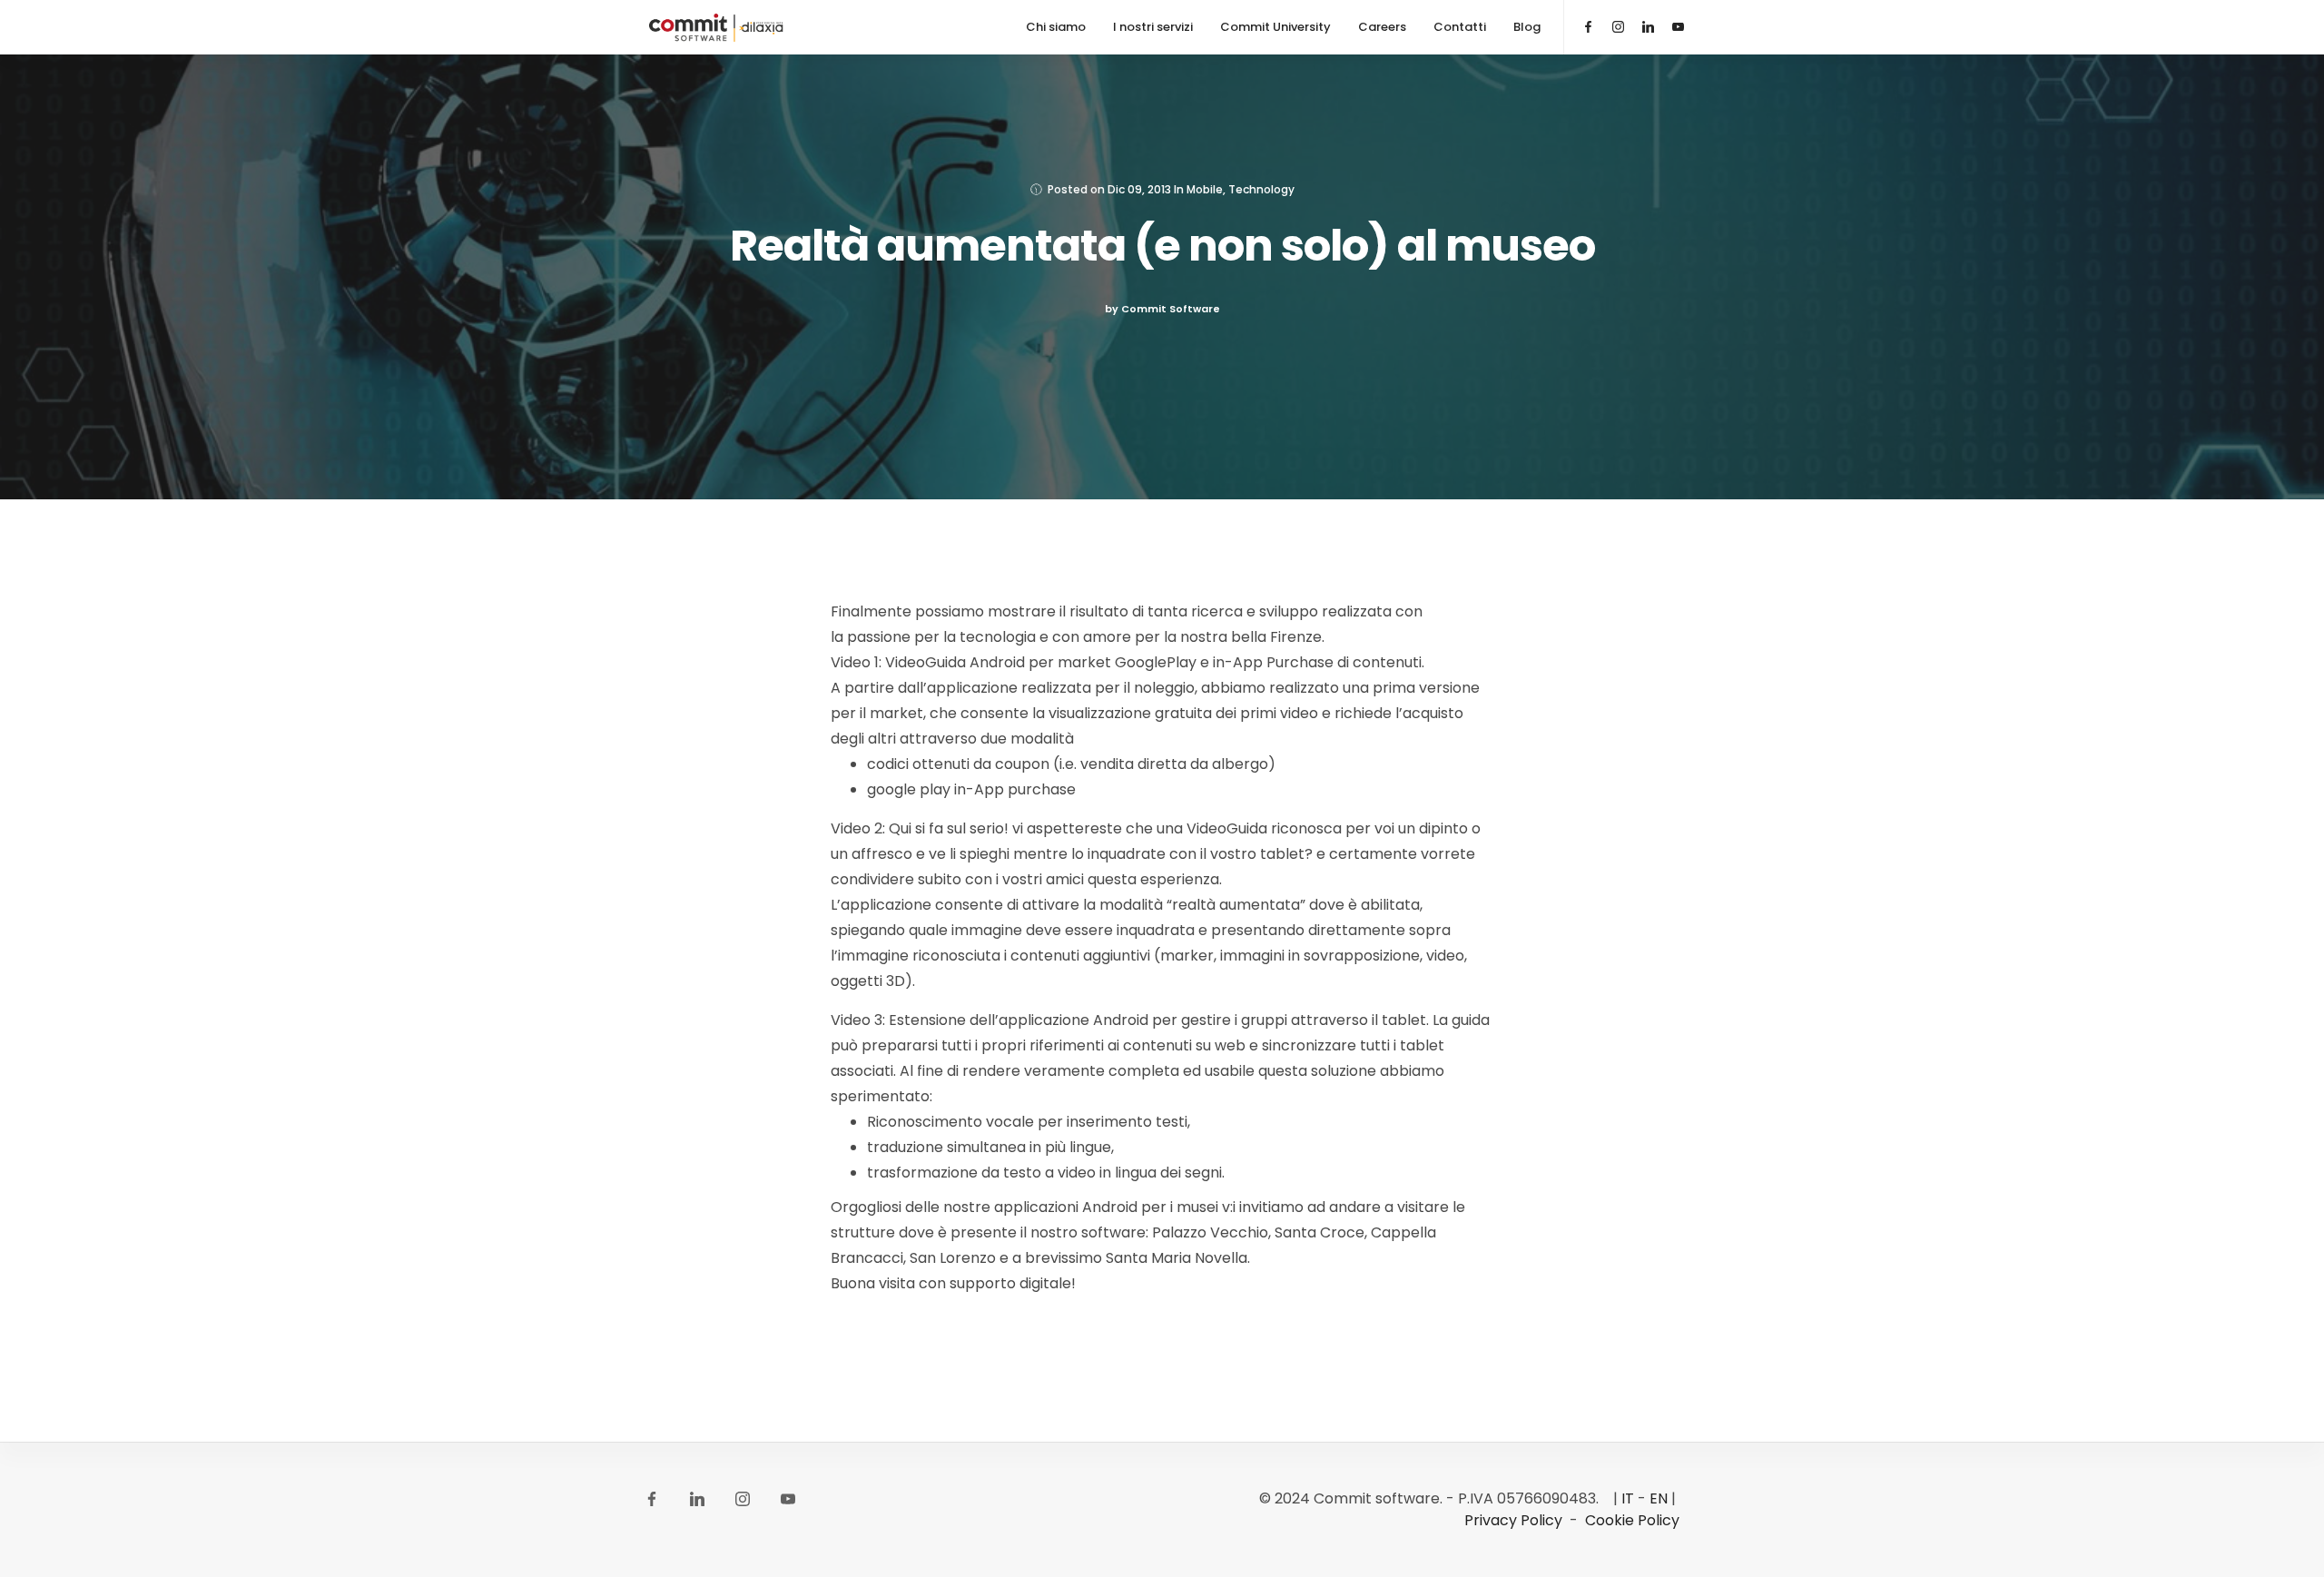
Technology (1261, 189)
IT (1628, 1498)
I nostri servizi (1153, 27)
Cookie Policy (1632, 1520)
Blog (1527, 27)
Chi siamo (1056, 27)
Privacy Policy (1513, 1520)
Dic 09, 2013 (1139, 189)
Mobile (1205, 189)
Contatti (1460, 27)
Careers (1382, 27)
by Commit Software (1162, 309)
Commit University (1275, 27)
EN (1659, 1498)
